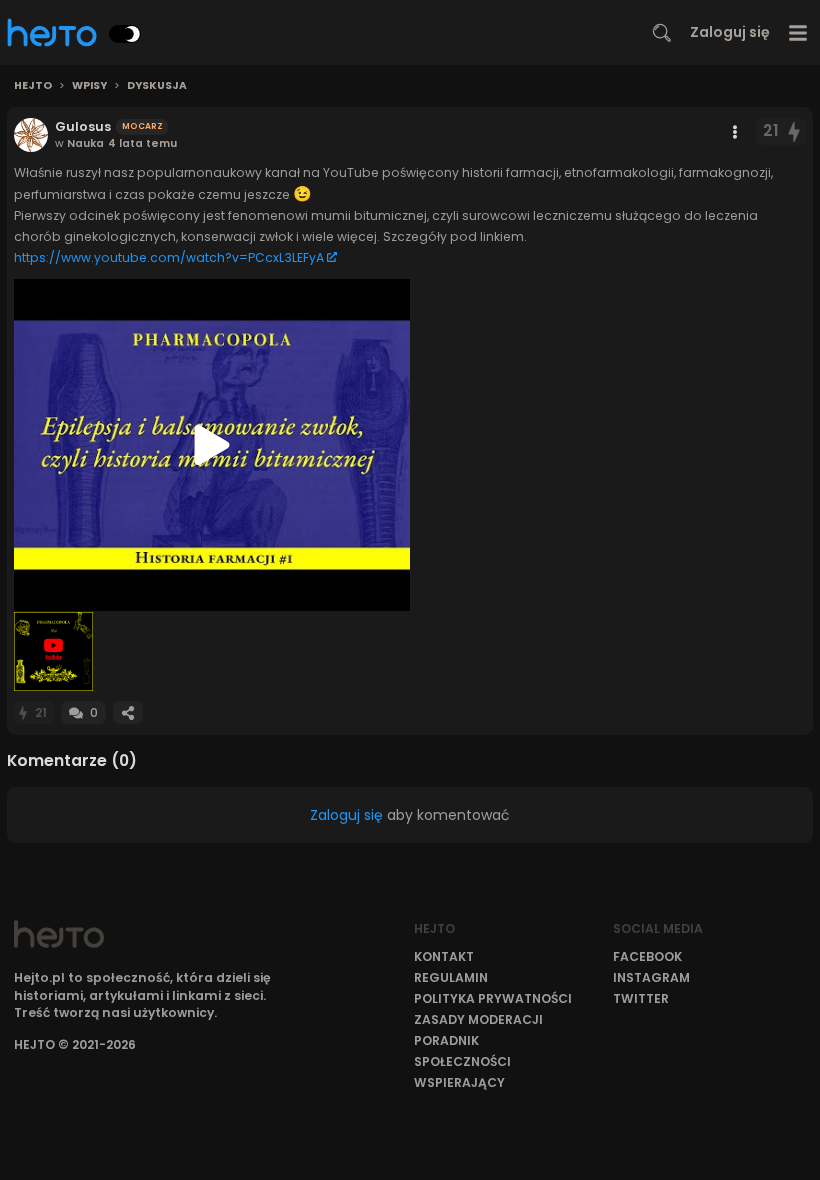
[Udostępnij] (128, 712)
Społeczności (462, 1061)
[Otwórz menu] (798, 32)
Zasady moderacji (478, 1019)
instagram (651, 977)
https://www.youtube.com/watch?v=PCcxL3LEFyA (169, 257)
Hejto (33, 86)
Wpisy (89, 86)
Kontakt (444, 956)
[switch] (125, 34)
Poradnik (446, 1040)
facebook (647, 956)
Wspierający (459, 1082)
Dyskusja (157, 86)
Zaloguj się (730, 32)
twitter (641, 998)
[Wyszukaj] (662, 33)
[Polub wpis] (795, 131)
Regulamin (451, 977)
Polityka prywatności (493, 998)
